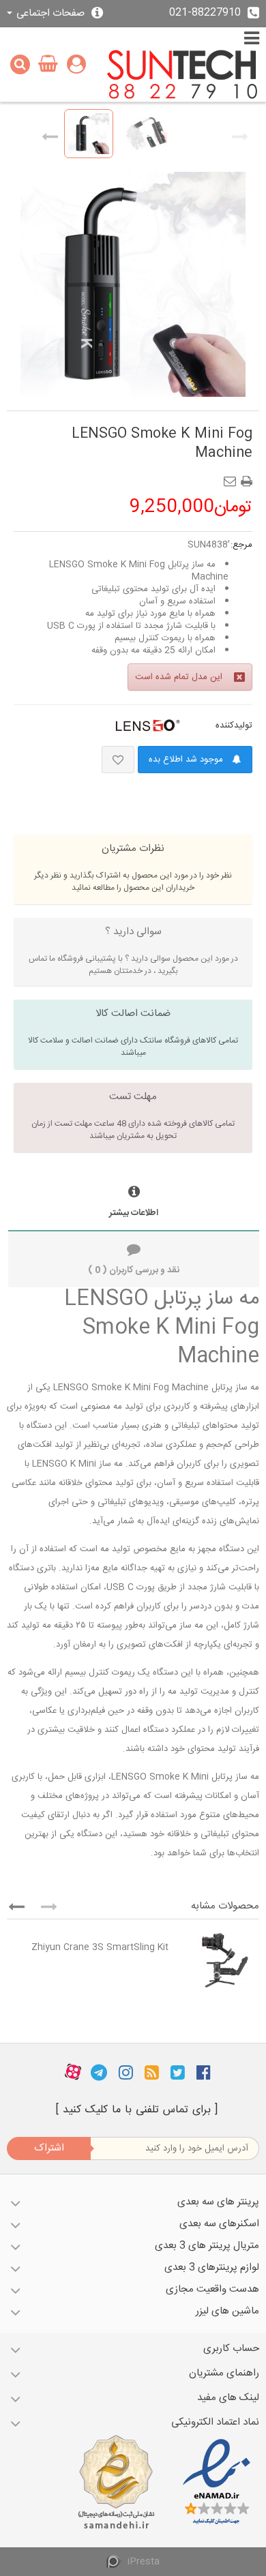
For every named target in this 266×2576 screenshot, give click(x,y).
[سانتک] (182, 75)
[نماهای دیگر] (50, 134)
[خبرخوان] (152, 2073)
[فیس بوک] (204, 2073)
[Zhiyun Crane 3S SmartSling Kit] (217, 1960)
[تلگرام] (99, 2073)
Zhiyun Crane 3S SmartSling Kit (100, 1947)
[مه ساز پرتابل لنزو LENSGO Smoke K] (89, 134)
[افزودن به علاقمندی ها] (118, 760)
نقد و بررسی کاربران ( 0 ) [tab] (134, 1270)
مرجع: (241, 545)
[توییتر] (178, 2073)
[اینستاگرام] (126, 2073)
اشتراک (49, 2148)
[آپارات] (73, 2073)
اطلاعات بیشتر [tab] (134, 1213)
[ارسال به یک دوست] (233, 477)
